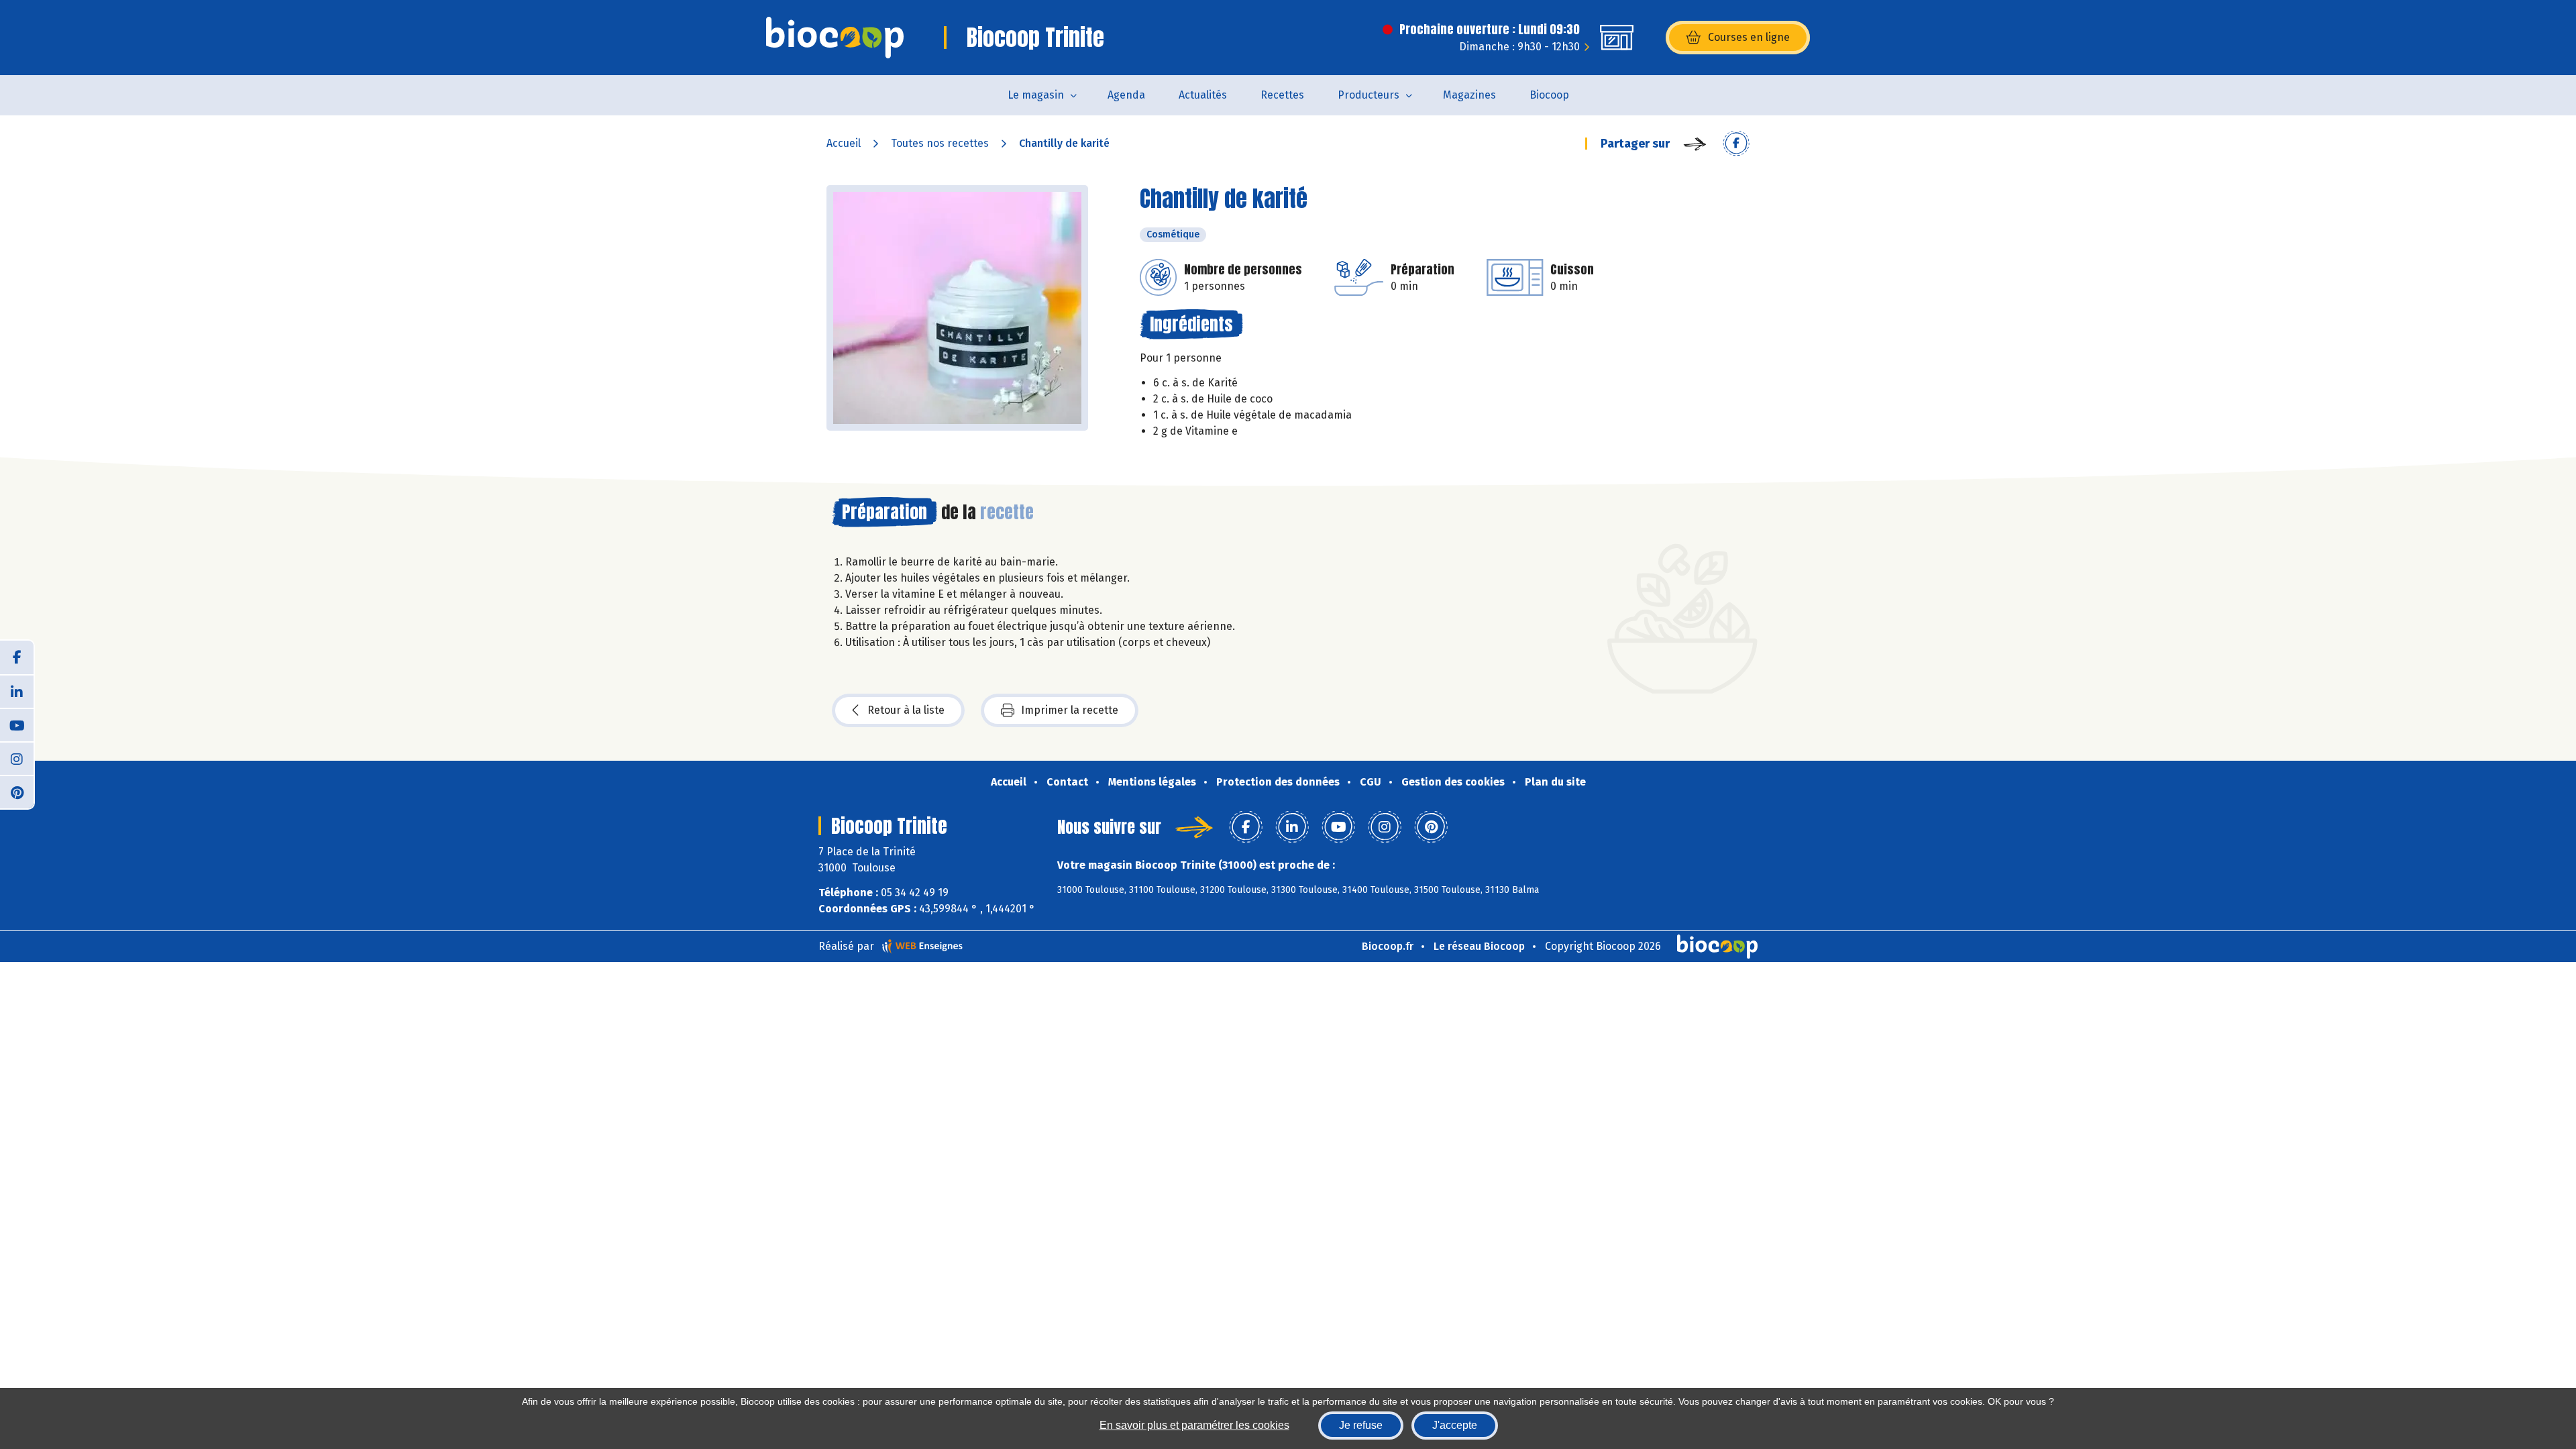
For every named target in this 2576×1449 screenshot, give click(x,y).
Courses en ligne (1749, 37)
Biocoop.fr (1388, 946)
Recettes (1282, 95)
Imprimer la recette (1070, 710)
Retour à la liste (906, 710)
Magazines (1469, 95)
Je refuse (1361, 1425)
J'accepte (1455, 1425)
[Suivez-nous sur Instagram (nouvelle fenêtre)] (17, 758)
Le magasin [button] (1036, 95)
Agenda (1126, 95)
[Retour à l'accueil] (835, 38)
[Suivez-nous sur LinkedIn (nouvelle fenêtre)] (17, 691)
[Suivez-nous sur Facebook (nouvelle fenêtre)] (17, 657)
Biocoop (1549, 95)
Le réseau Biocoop (1479, 946)
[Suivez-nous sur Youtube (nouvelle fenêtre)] (17, 724)
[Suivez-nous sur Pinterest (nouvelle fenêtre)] (17, 792)
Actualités (1203, 95)
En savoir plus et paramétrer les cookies (1194, 1425)
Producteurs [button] (1368, 95)
